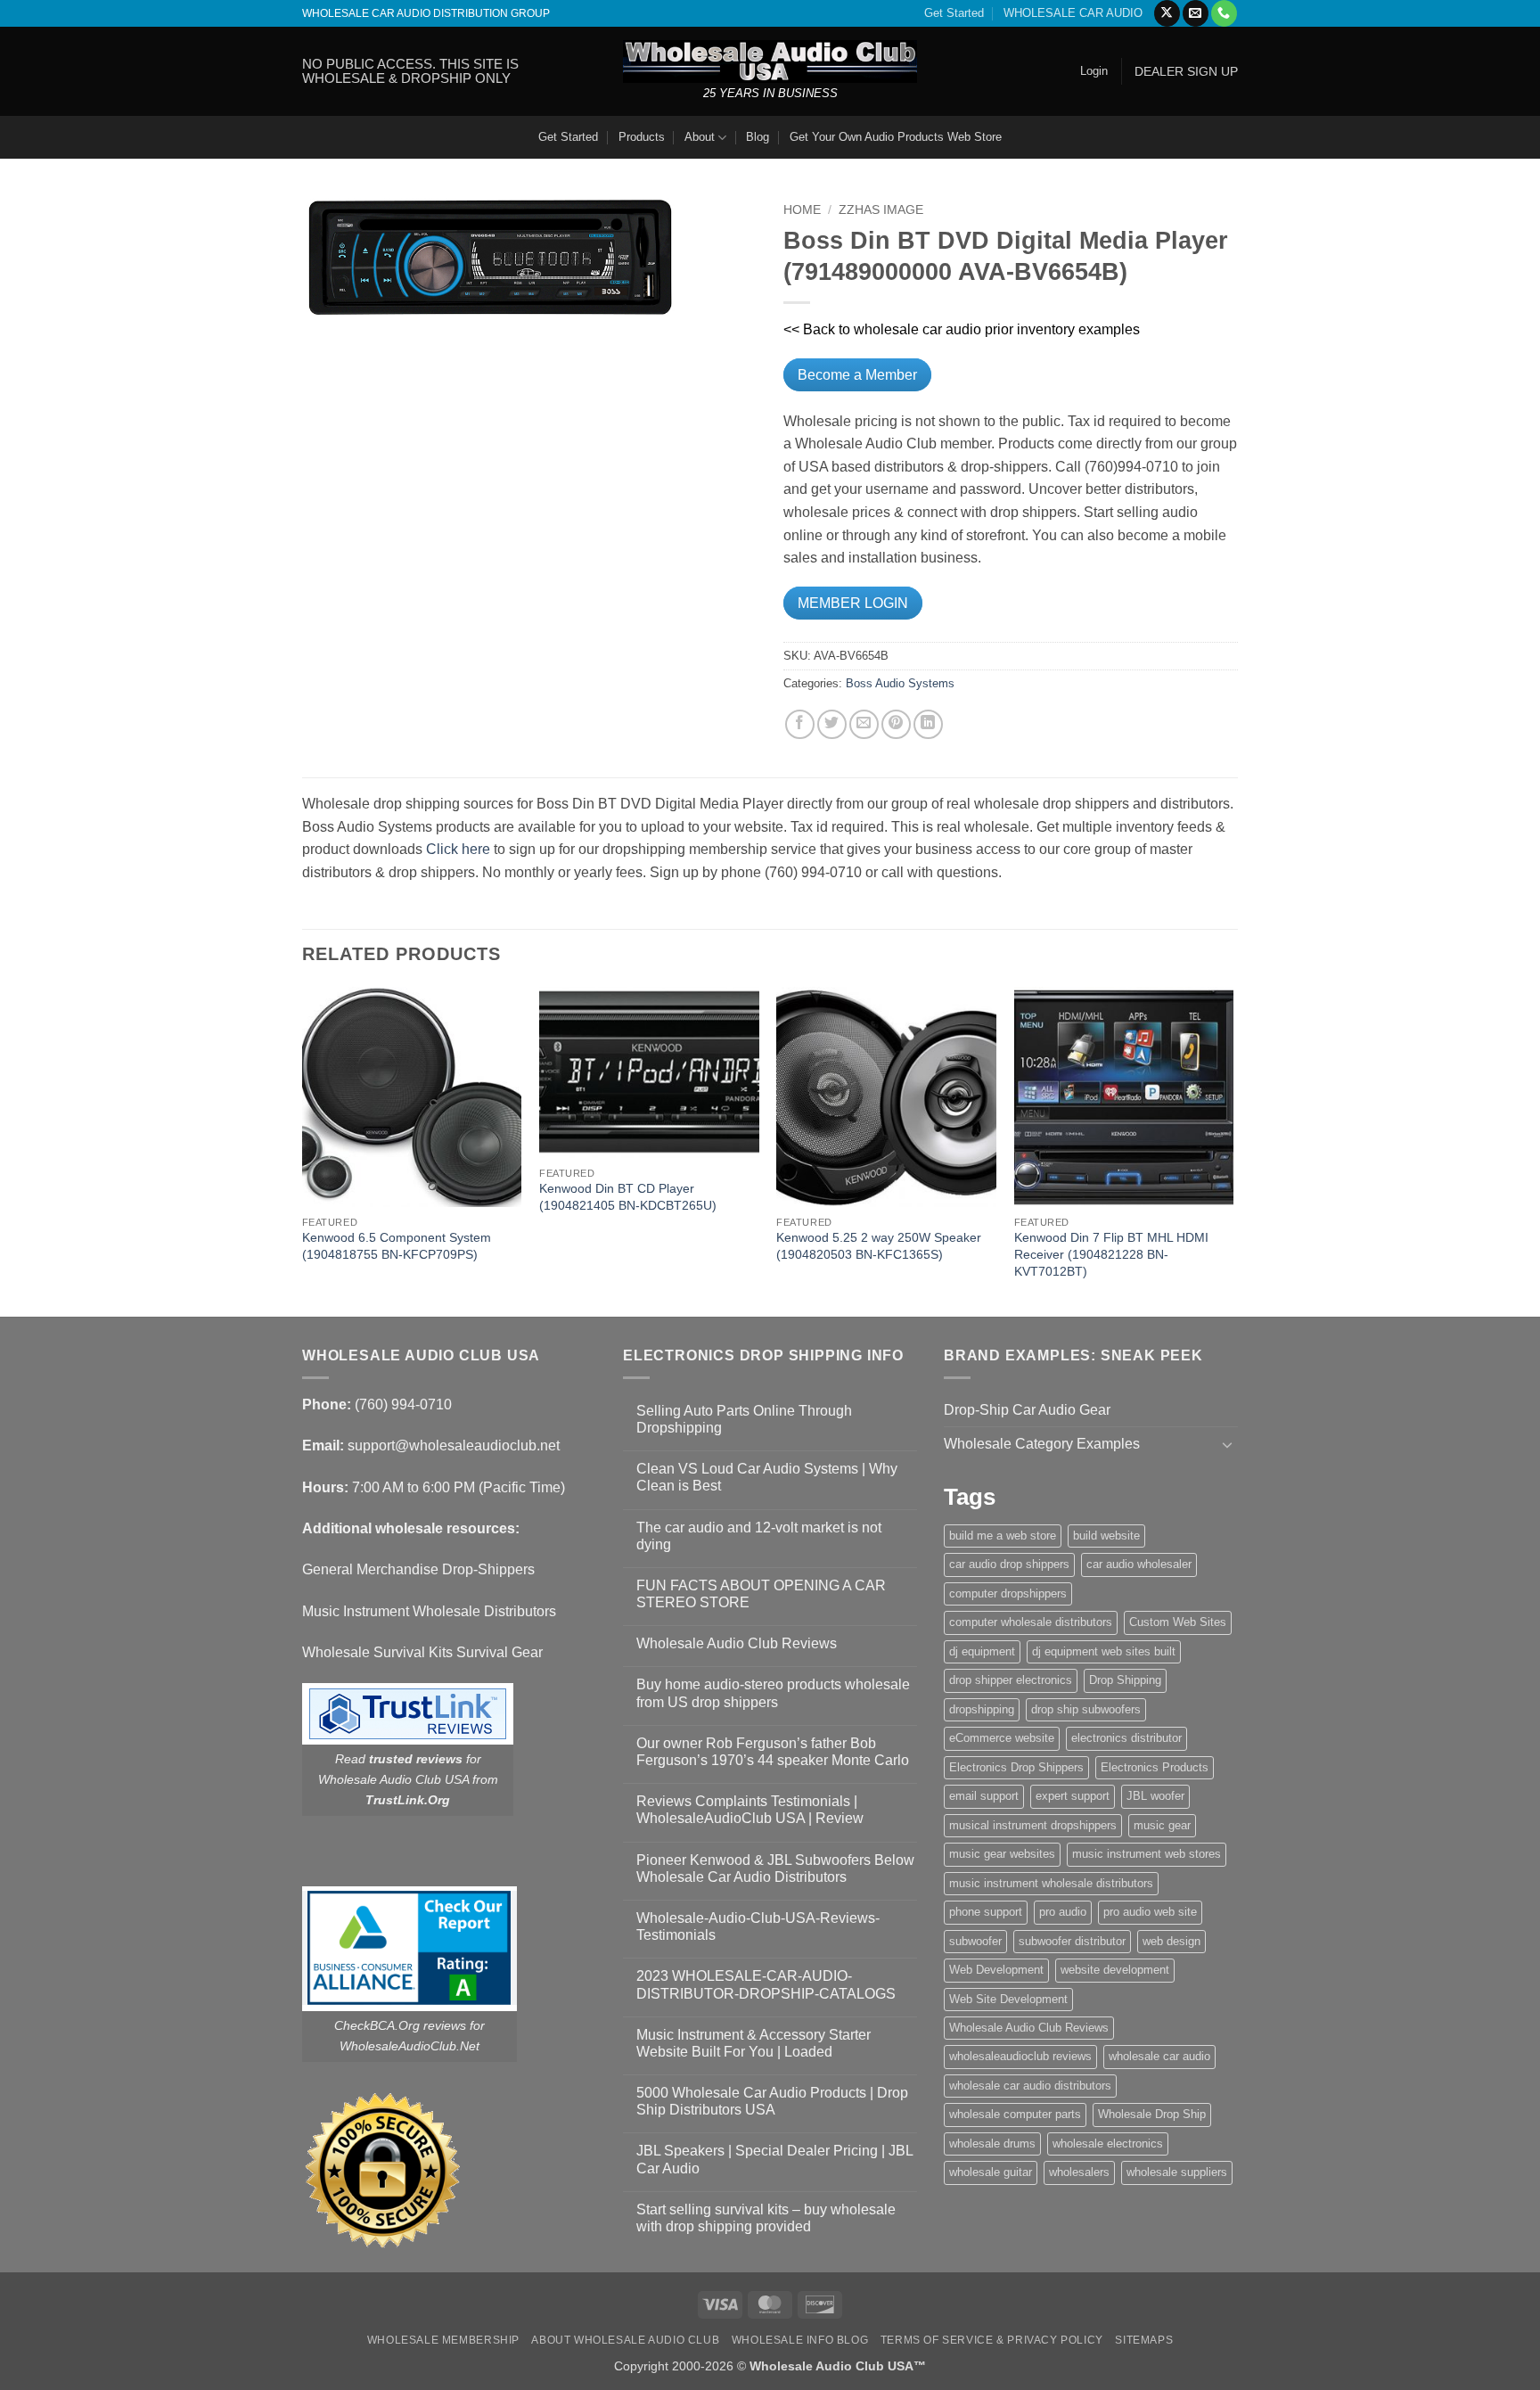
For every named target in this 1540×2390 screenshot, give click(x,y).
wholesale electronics (1108, 2144)
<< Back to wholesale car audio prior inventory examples (962, 329)
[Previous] (303, 1150)
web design (1171, 1941)
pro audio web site (1150, 1912)
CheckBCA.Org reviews (400, 2025)
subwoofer (975, 1941)
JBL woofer (1155, 1796)
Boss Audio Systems (900, 683)
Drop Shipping (1125, 1680)
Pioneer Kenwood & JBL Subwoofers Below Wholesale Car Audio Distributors (775, 1868)
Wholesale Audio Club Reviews (737, 1643)
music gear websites (1002, 1854)
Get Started (954, 13)
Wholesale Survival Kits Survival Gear (422, 1652)
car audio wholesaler (1139, 1564)
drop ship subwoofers (1086, 1709)
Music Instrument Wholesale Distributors (429, 1611)
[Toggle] (1227, 1444)
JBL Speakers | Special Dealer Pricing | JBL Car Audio (774, 2159)
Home (802, 210)
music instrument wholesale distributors (1051, 1883)
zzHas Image (881, 210)
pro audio (1063, 1912)
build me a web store (1003, 1536)
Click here (458, 849)
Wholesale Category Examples (1042, 1444)
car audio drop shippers (1009, 1564)
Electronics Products (1155, 1767)
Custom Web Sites (1178, 1622)
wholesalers (1079, 2172)
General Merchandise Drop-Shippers (418, 1569)
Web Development (996, 1970)
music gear (1162, 1825)
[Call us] (1224, 13)
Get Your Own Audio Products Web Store (896, 137)
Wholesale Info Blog (800, 2340)
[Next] (1233, 1150)
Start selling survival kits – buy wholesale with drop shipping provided (766, 2218)
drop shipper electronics (1011, 1680)
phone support (986, 1912)
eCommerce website (1002, 1738)
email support (984, 1796)
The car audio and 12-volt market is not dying (759, 1536)
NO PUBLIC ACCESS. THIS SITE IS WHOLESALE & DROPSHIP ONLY (410, 71)
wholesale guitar (991, 2172)
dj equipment (982, 1651)
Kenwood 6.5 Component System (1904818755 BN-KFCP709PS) (397, 1246)
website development (1115, 1970)
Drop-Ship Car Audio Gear (1027, 1410)
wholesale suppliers (1177, 2172)
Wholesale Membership (443, 2340)
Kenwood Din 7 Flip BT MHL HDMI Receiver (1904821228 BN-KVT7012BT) (1111, 1254)
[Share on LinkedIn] (928, 724)
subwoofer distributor (1072, 1941)
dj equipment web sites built (1104, 1651)
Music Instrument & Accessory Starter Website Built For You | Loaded (754, 2043)
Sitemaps (1144, 2340)
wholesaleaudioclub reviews (1020, 2056)
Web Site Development (1008, 1999)
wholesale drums (992, 2144)
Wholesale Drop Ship (1152, 2114)
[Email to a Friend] (864, 724)
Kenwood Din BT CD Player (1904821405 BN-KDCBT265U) (628, 1197)
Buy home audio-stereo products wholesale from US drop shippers (773, 1693)
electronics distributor (1126, 1738)
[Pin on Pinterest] (896, 724)
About (700, 137)
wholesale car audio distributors (1030, 2086)
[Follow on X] (1167, 13)
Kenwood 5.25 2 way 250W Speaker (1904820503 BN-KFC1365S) (879, 1246)
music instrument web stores (1147, 1854)
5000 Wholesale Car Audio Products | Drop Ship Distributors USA (772, 2101)
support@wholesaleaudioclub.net (454, 1445)
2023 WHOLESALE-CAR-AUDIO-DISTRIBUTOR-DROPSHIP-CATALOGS (766, 1984)
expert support (1073, 1796)
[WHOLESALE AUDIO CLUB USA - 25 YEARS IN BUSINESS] (770, 61)
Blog (758, 137)
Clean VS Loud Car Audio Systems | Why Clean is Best (767, 1477)
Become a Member (857, 375)
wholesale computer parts (1015, 2114)
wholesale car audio (1159, 2056)
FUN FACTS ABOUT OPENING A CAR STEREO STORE (761, 1594)
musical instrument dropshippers (1033, 1825)
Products (642, 137)
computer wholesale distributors (1031, 1622)
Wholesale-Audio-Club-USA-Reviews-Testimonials (758, 1926)
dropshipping (982, 1709)
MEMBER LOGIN (853, 603)
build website (1106, 1536)
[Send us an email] (1196, 13)
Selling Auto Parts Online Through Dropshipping (744, 1419)
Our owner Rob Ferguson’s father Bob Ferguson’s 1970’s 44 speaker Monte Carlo (773, 1752)
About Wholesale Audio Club (625, 2340)
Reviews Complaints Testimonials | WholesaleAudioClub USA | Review (750, 1810)
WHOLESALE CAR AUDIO (1073, 13)
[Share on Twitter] (832, 724)
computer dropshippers (1008, 1593)
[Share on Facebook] (800, 724)
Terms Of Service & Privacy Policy (992, 2340)
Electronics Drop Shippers (1016, 1767)
